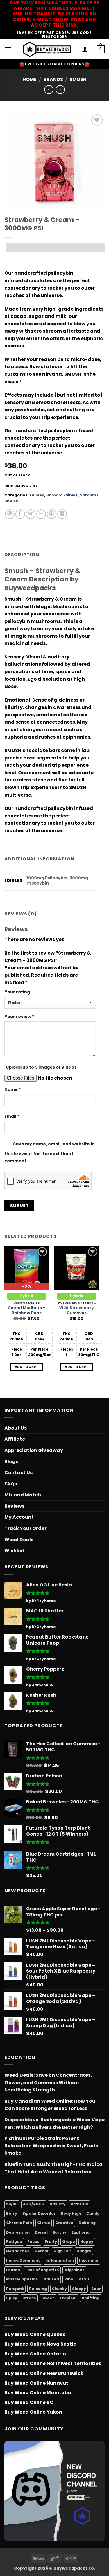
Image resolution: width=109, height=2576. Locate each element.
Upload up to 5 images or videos (41, 1067)
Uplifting (91, 2298)
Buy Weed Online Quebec (35, 2334)
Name (13, 1089)
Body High (71, 2213)
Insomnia (89, 2260)
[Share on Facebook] (20, 514)
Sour (96, 2289)
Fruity (51, 2242)
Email (12, 1116)
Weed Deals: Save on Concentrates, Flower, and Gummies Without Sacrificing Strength (48, 2083)
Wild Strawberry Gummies (77, 1310)
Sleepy (79, 2289)
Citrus (44, 2223)
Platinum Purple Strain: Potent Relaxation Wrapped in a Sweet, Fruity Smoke (51, 2146)
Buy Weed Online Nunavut (36, 2383)
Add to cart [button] (27, 1367)
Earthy (60, 2232)
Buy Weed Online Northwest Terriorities (53, 2363)
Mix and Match (23, 1495)
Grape (69, 2242)
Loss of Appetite (42, 2270)
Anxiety (58, 2204)
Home (30, 79)
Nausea (51, 2279)
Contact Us (18, 1473)
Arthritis (79, 2204)
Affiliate (15, 1439)
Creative (64, 2223)
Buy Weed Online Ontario (35, 2354)
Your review (19, 1017)
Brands (53, 79)
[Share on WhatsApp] (10, 514)
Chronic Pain (19, 2223)
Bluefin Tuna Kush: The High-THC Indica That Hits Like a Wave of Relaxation (53, 2168)
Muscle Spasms (22, 2279)
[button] (8, 49)
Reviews (14, 1506)
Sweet (48, 2298)
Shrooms (89, 495)
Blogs (11, 1462)
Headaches (18, 2251)
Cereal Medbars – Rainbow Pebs (27, 1310)
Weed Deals (19, 1540)
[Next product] (49, 90)
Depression (18, 2232)
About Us (16, 1428)
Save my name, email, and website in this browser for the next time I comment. (50, 1153)
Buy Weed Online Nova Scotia (41, 2344)
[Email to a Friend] (41, 514)
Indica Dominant (23, 2260)
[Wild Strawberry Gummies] (77, 1268)
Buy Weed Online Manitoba (38, 2393)
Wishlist (14, 1551)
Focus (33, 2242)
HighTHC (62, 2251)
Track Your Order (25, 1528)
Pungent (15, 2289)
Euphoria (81, 2232)
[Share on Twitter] (31, 514)
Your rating (17, 992)
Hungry (84, 2251)
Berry (12, 2213)
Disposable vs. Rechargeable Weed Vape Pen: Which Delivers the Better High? (54, 2123)
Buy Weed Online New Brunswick (44, 2373)
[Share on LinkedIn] (62, 514)
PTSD (84, 2279)
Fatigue (14, 2242)
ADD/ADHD (34, 2204)
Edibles (37, 495)
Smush (78, 79)
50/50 (12, 2204)
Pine (69, 2279)
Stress (29, 2298)
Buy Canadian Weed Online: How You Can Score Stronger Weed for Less (50, 2105)
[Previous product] (60, 90)
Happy (87, 2242)
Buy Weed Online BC (29, 2402)
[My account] (85, 49)
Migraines (74, 2270)
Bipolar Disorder (39, 2213)
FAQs (11, 1484)
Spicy (12, 2298)
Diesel (41, 2232)
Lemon (13, 2270)
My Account (19, 1517)
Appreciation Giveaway (34, 1450)
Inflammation (60, 2260)
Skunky (59, 2289)
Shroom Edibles (62, 495)
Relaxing (38, 2289)
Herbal (41, 2251)
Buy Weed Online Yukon (33, 2412)
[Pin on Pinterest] (52, 514)
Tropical (68, 2298)
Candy (93, 2213)
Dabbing (87, 2223)
